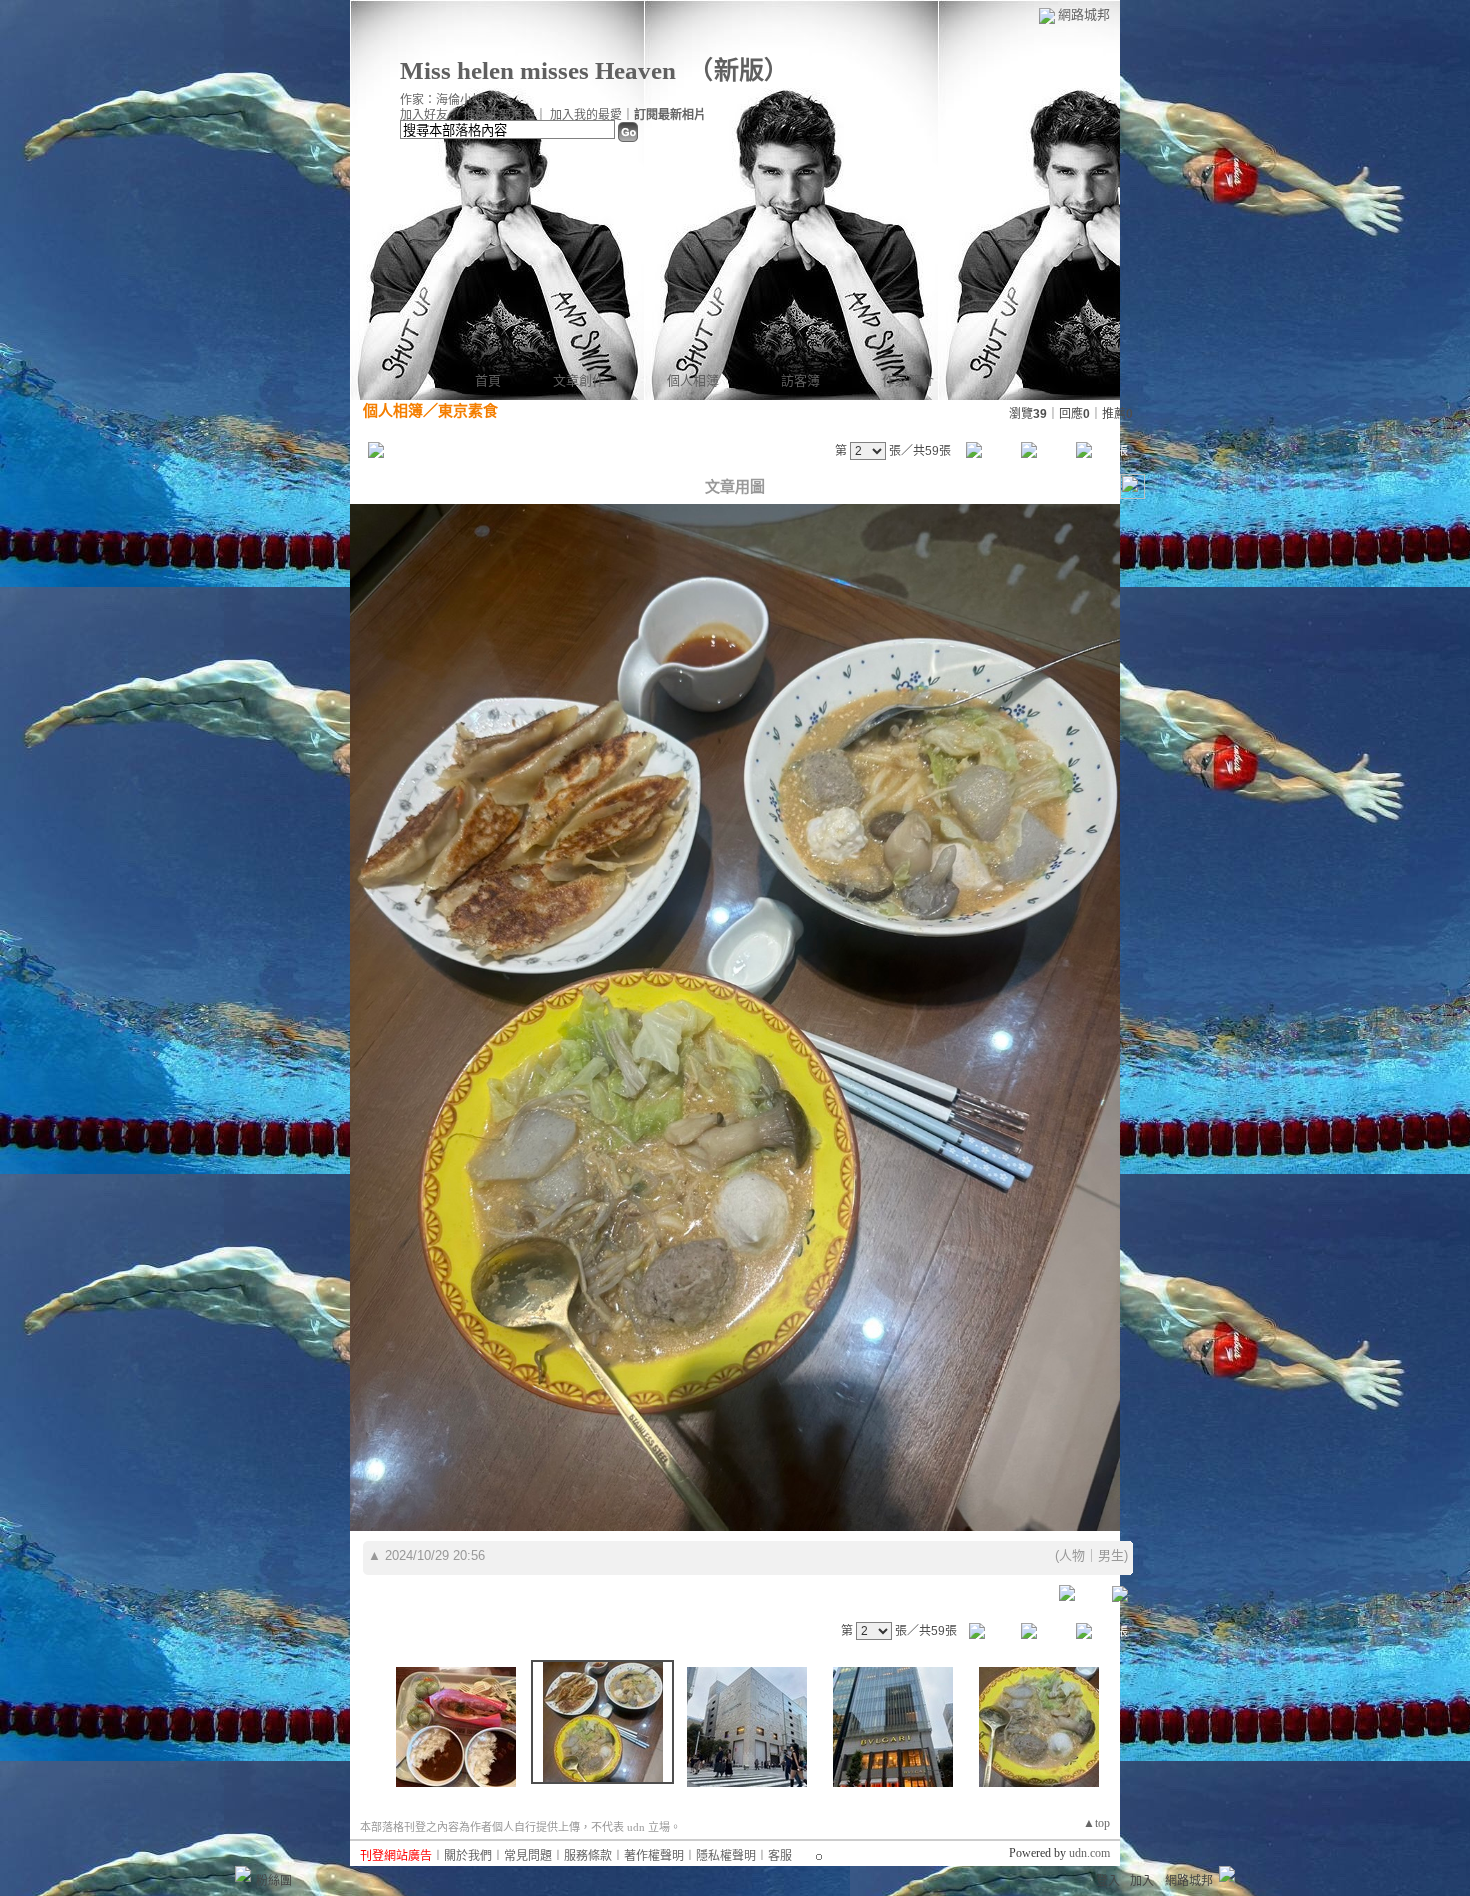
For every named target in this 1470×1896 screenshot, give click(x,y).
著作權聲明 (654, 1856)
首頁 (488, 380)
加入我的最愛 (586, 115)
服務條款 (588, 1856)
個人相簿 (693, 380)
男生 (1111, 1555)
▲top (1096, 1823)
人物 (1072, 1555)
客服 (780, 1856)
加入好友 (424, 115)
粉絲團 (274, 1881)
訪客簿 (800, 380)
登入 (1108, 1881)
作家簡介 (908, 380)
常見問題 (528, 1856)
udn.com (1089, 1853)
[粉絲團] (243, 1874)
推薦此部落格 (499, 115)
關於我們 (468, 1856)
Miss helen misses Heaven (538, 70)
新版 (739, 70)
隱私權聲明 (726, 1856)
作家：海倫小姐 (442, 100)
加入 (1142, 1881)
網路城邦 (1084, 14)
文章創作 (579, 380)
